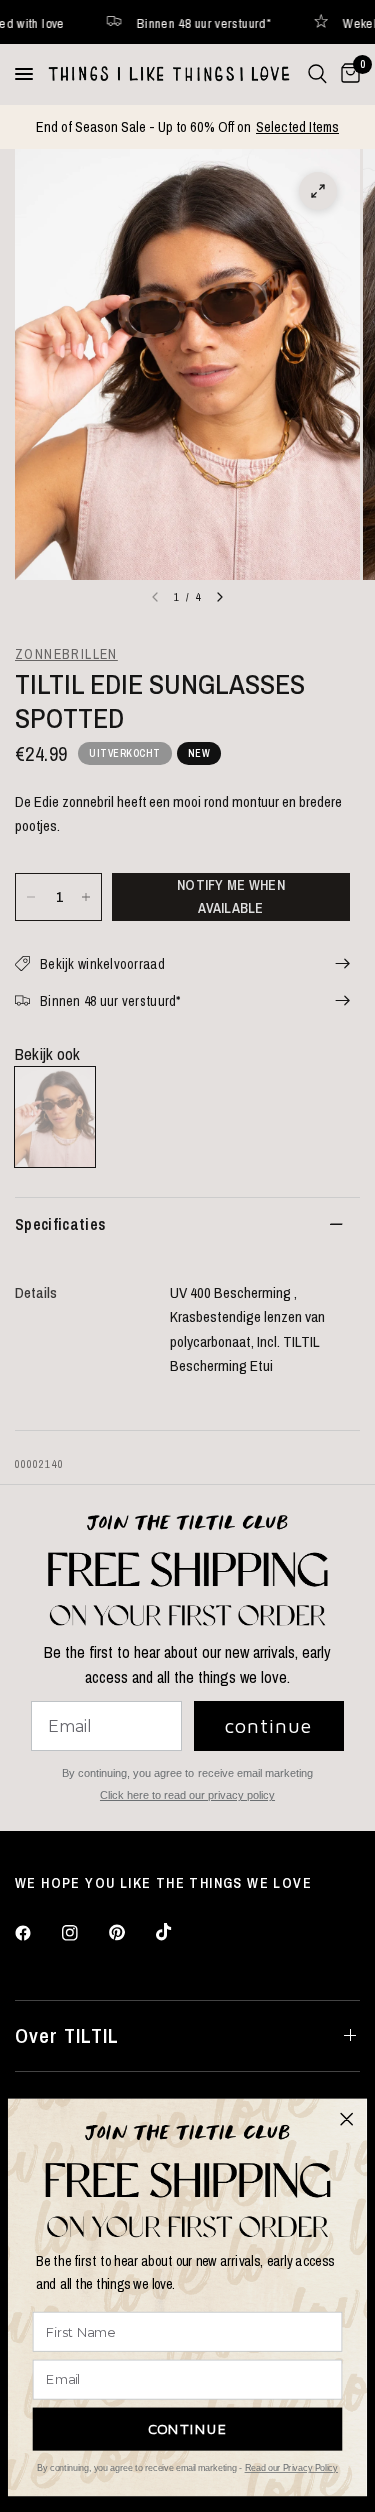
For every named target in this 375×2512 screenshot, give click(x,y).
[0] (347, 74)
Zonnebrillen (66, 654)
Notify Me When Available (231, 896)
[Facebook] (37, 1933)
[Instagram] (84, 1933)
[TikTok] (178, 1932)
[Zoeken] (317, 74)
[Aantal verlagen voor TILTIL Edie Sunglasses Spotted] (31, 897)
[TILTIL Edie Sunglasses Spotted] (55, 1117)
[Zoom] (318, 191)
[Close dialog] (347, 2119)
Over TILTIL (67, 2035)
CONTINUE (188, 2428)
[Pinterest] (131, 1932)
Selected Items (297, 126)
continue (268, 1725)
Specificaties (60, 1224)
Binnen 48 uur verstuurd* (171, 22)
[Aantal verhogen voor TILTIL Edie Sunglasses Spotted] (86, 897)
